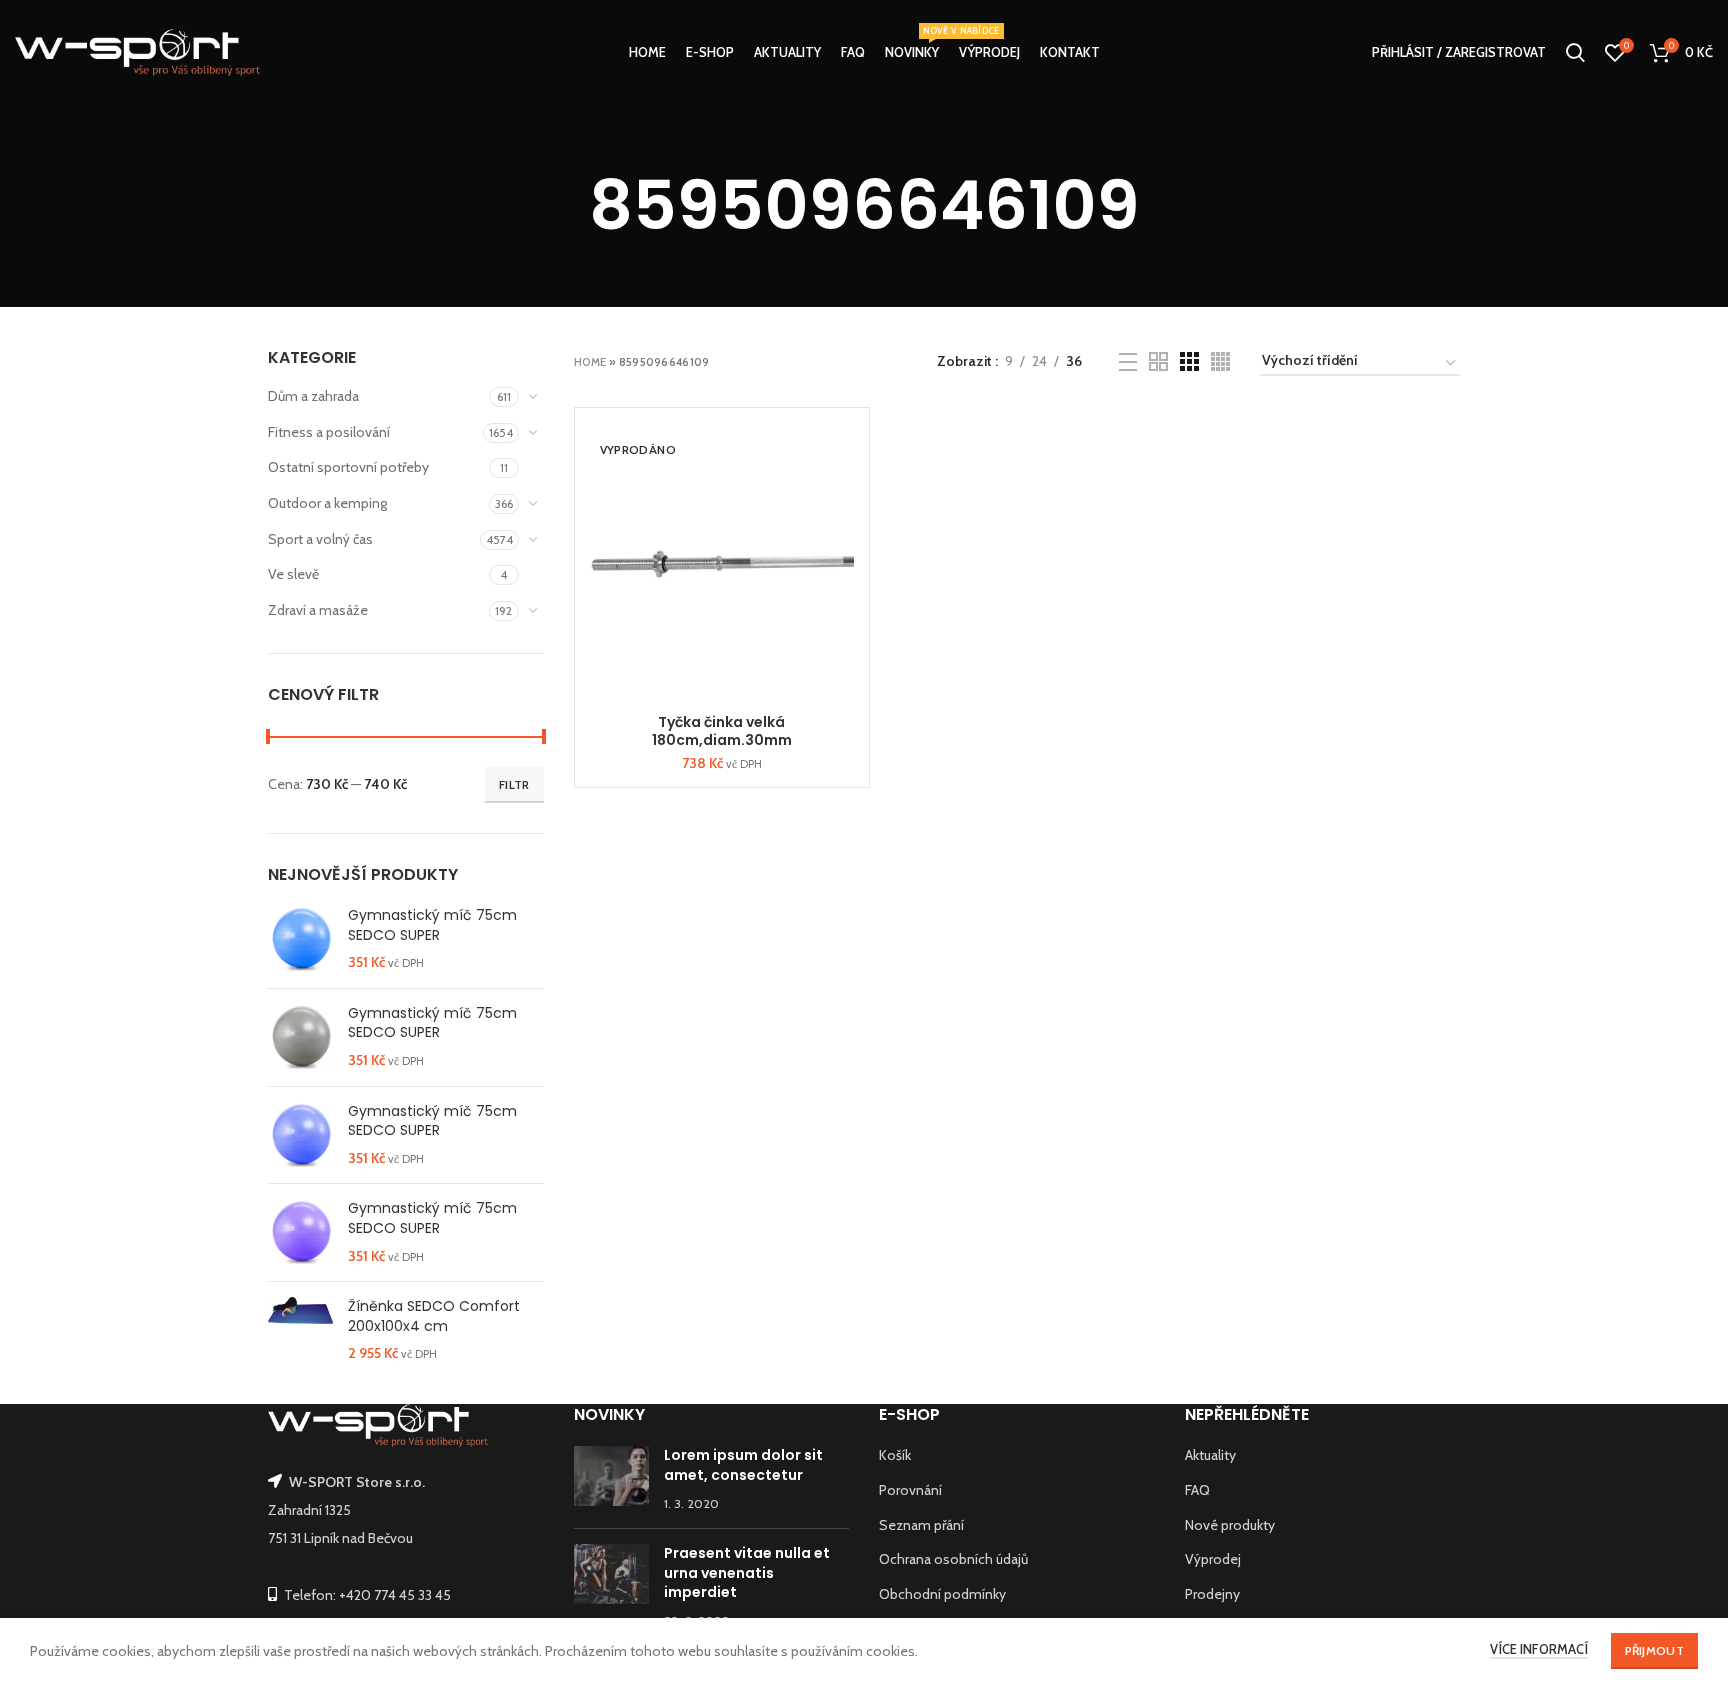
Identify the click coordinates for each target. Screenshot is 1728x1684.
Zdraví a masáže (318, 610)
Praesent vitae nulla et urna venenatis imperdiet (747, 1572)
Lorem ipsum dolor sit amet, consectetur (743, 1465)
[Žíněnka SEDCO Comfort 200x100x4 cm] (300, 1330)
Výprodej (1213, 1559)
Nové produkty (1230, 1525)
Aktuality (1210, 1455)
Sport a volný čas (320, 539)
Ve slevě (293, 574)
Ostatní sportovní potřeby (348, 467)
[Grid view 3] (1189, 361)
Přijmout (1654, 1650)
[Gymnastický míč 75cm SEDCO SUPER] (300, 939)
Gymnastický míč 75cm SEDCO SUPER (432, 925)
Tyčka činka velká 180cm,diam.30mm (722, 731)
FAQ (1197, 1490)
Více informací (1539, 1649)
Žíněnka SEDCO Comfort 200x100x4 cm (434, 1316)
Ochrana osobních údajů (953, 1559)
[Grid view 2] (1158, 361)
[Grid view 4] (1220, 361)
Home (590, 362)
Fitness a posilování (329, 432)
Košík (895, 1455)
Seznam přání (921, 1525)
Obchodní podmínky (942, 1594)
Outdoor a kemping (327, 503)
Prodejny (1212, 1594)
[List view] (1128, 362)
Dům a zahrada (313, 396)
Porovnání (910, 1490)
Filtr (514, 784)
